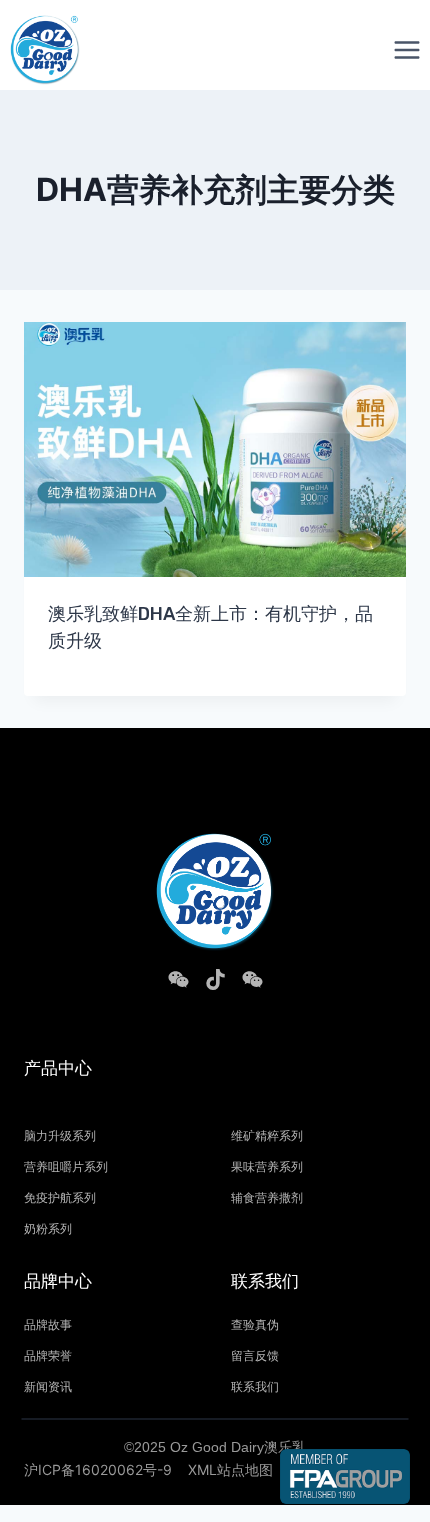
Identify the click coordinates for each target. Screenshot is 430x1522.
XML (202, 1469)
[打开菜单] (406, 49)
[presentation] (215, 449)
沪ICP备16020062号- (93, 1469)
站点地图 (245, 1469)
